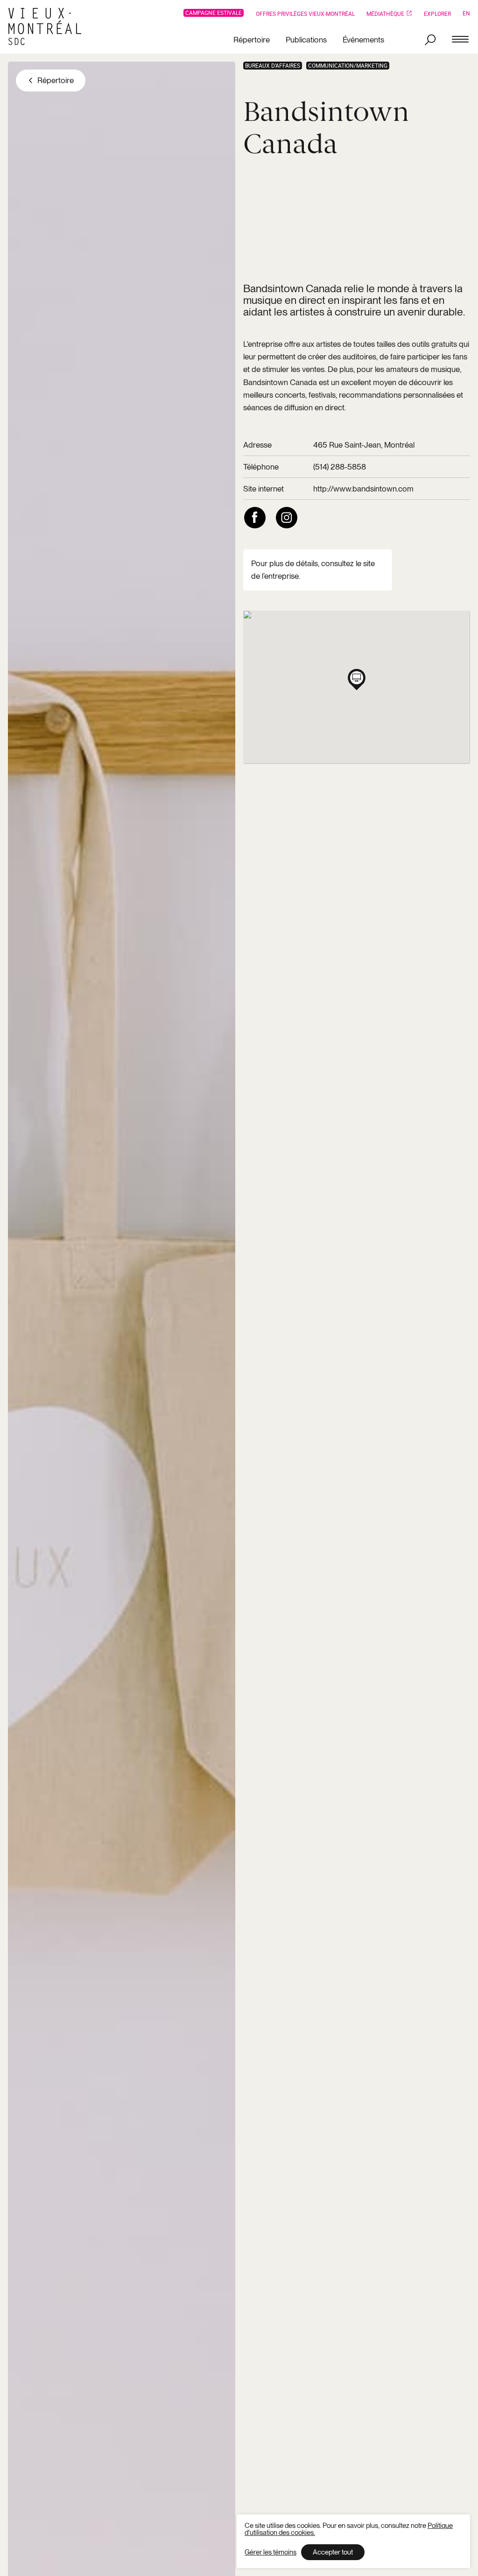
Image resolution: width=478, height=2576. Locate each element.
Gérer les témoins (271, 2552)
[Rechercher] (430, 40)
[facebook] (255, 518)
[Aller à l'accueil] (48, 27)
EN (466, 13)
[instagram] (287, 518)
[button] (357, 678)
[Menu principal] (460, 40)
